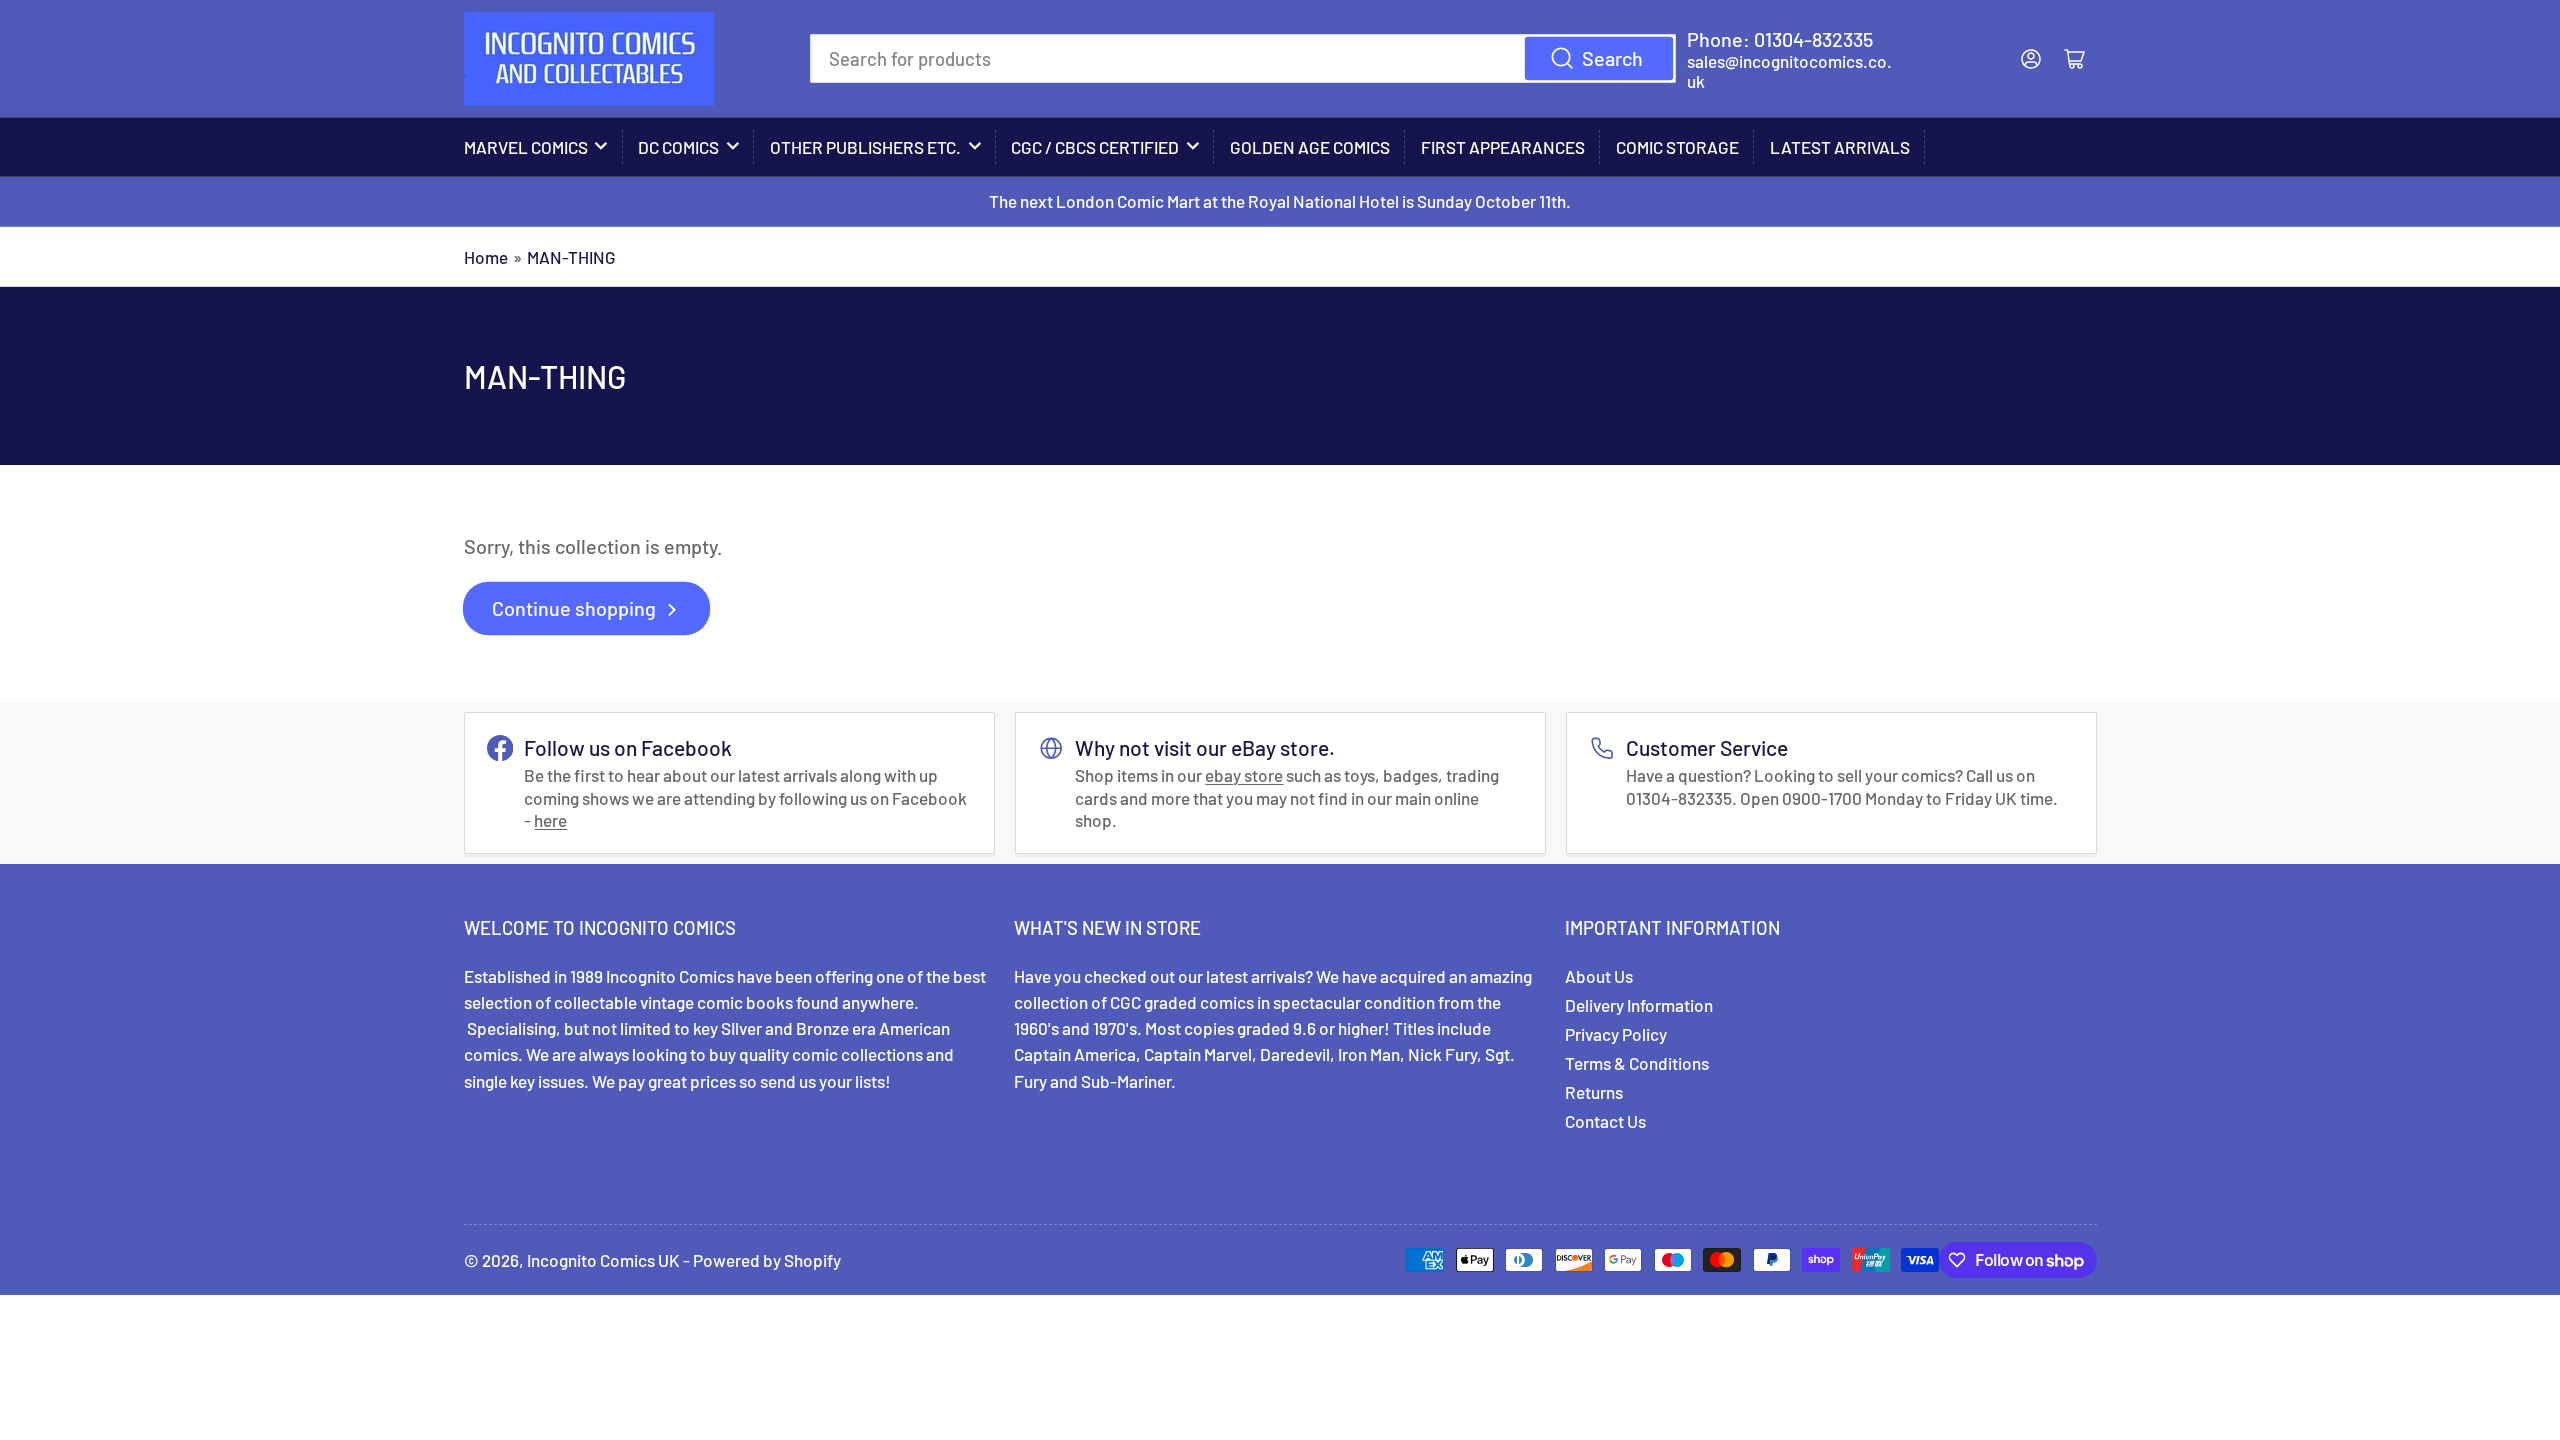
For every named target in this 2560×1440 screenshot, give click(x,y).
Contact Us (1605, 1121)
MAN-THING (571, 257)
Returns (1594, 1092)
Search (1612, 58)
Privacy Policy (1616, 1034)
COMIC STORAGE (1677, 147)
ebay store (1244, 775)
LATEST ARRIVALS (1840, 147)
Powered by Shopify (767, 1260)
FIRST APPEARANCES (1503, 147)
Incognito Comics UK (603, 1260)
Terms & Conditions (1637, 1063)
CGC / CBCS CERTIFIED (1095, 147)
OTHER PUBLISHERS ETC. (865, 147)
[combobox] (1243, 58)
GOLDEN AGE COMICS (1310, 147)
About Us (1599, 976)
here (550, 820)
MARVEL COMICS (526, 147)
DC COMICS (678, 147)
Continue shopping (574, 608)
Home (486, 257)
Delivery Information (1639, 1005)
